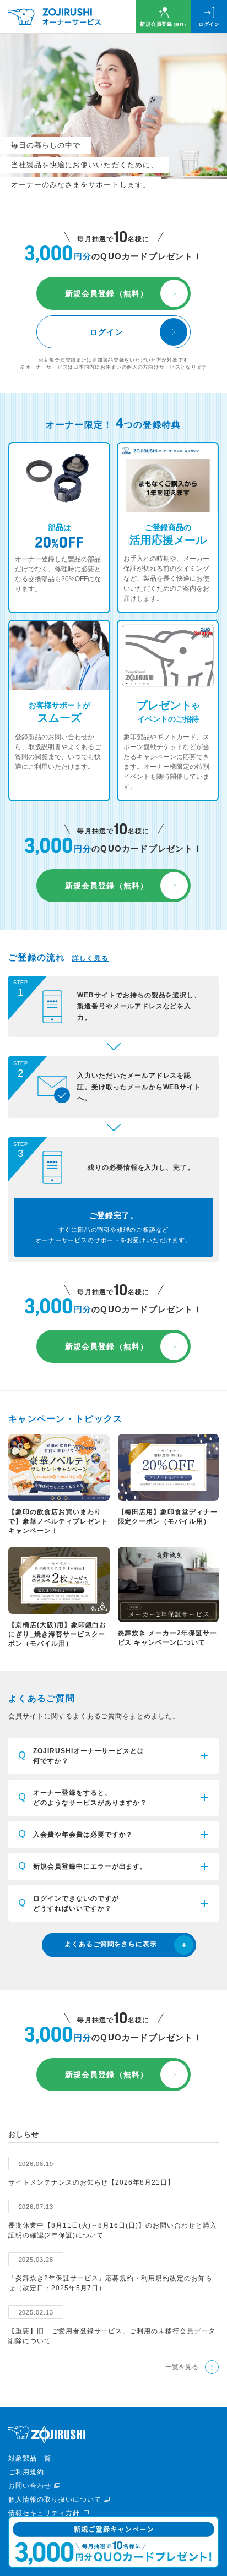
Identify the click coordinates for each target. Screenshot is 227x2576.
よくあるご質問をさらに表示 (111, 1944)
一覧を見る (182, 2367)
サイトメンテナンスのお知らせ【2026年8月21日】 (91, 2182)
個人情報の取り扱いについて (55, 2499)
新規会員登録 (164, 24)
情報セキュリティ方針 (44, 2513)
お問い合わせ (30, 2486)
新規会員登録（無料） (107, 293)
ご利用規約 (26, 2472)
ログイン (209, 24)
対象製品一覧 (30, 2458)
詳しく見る (90, 958)
